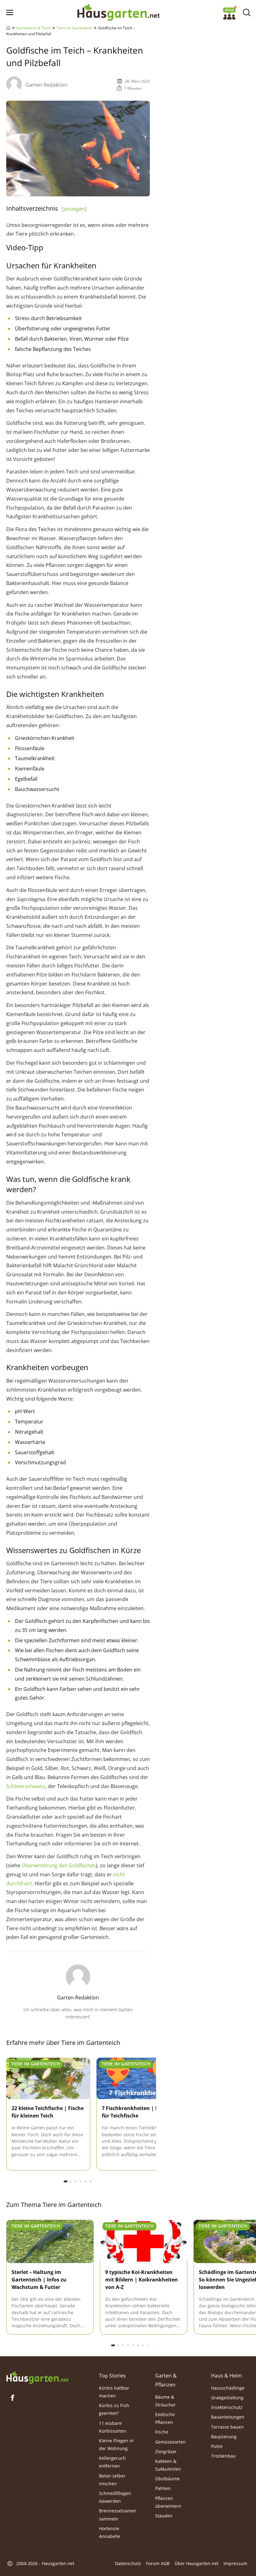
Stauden (164, 2516)
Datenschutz (128, 2563)
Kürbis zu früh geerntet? (114, 2409)
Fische (162, 2432)
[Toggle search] (246, 13)
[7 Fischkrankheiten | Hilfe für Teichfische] (138, 2079)
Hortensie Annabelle (110, 2532)
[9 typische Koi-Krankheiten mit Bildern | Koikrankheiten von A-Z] (144, 2242)
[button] (66, 2181)
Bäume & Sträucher (165, 2401)
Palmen (163, 2488)
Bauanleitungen (228, 2417)
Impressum (235, 2563)
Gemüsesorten (170, 2442)
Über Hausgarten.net (197, 2563)
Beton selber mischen (112, 2479)
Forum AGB (158, 2563)
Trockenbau (223, 2456)
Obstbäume (167, 2479)
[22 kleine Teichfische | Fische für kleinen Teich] (48, 2079)
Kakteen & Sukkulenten (168, 2465)
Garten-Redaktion (47, 85)
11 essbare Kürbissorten (113, 2427)
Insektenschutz (227, 2407)
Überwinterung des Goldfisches (59, 1865)
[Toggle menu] (10, 13)
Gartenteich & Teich (34, 28)
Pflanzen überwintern (168, 2502)
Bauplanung (224, 2436)
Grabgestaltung (227, 2398)
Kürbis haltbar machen (114, 2391)
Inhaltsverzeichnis (46, 208)
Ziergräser (166, 2451)
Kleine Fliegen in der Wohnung (116, 2444)
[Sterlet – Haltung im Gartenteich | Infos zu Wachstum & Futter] (50, 2242)
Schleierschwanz (26, 1786)
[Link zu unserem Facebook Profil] (12, 2398)
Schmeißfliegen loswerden (115, 2497)
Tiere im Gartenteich (74, 28)
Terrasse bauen (227, 2427)
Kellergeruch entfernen (112, 2462)
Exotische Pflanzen (165, 2418)
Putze (217, 2446)
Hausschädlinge (228, 2388)
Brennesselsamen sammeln (118, 2515)
